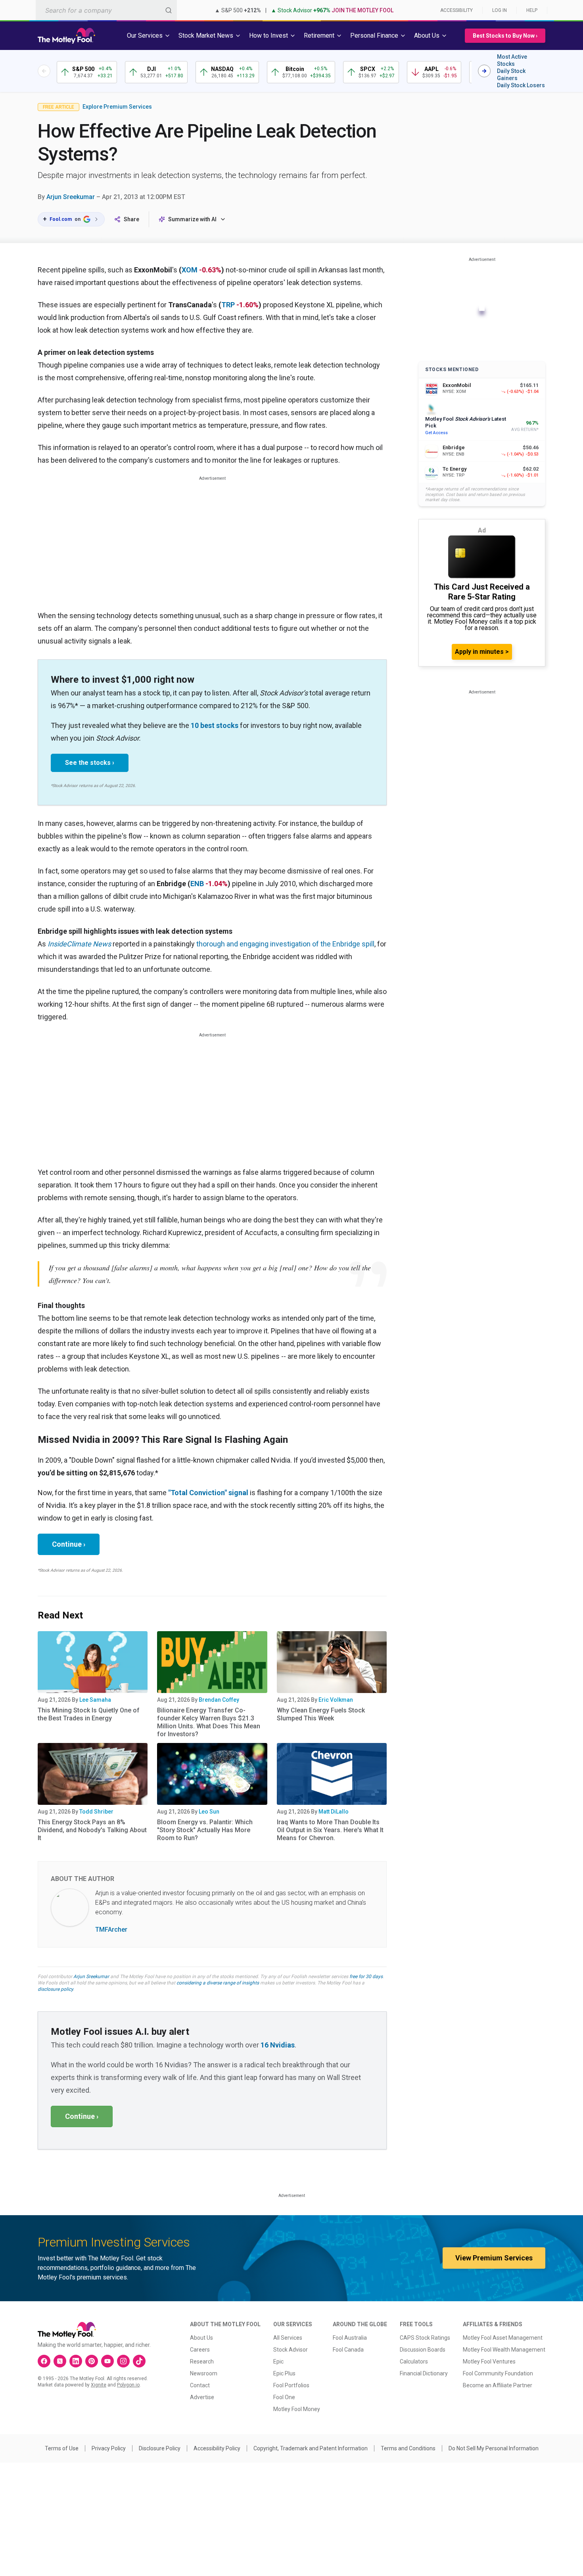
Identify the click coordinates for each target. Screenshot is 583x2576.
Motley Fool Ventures (489, 2361)
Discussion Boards (423, 2350)
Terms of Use (62, 2448)
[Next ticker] (484, 71)
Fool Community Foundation (498, 2373)
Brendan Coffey (219, 1700)
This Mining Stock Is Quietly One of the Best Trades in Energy (89, 1714)
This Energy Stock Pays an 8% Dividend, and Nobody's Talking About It (92, 1830)
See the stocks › (90, 763)
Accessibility (456, 10)
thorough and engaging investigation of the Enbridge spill (285, 944)
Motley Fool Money (297, 2409)
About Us (201, 2338)
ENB (197, 884)
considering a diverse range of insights (218, 1983)
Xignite (99, 2385)
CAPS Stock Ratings (425, 2338)
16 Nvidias (278, 2045)
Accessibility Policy (217, 2448)
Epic (278, 2361)
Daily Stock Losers (521, 85)
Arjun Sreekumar (71, 197)
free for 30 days (366, 1977)
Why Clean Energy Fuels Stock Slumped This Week (321, 1714)
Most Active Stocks (512, 60)
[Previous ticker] (44, 71)
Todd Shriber (96, 1812)
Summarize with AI (192, 219)
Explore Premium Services (117, 107)
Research (202, 2361)
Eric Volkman (336, 1700)
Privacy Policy (109, 2448)
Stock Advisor (291, 2350)
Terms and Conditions (408, 2448)
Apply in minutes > (482, 652)
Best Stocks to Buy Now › (505, 36)
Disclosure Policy (160, 2448)
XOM (190, 270)
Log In (500, 10)
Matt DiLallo (334, 1812)
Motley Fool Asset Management (503, 2338)
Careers (200, 2350)
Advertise (202, 2397)
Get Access (436, 433)
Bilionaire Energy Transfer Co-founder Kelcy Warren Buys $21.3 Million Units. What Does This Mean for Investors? (209, 1722)
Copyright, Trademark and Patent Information (311, 2448)
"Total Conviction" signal (208, 1493)
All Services (288, 2338)
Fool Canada (348, 2350)
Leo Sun (209, 1812)
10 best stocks (215, 725)
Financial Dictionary (424, 2373)
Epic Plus (284, 2373)
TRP (228, 305)
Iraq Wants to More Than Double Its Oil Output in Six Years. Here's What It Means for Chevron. (330, 1830)
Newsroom (204, 2373)
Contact (200, 2385)
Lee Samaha (95, 1700)
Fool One (284, 2397)
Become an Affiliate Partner (498, 2385)
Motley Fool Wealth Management (504, 2350)
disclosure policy (55, 1989)
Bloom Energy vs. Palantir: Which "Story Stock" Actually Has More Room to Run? (205, 1830)
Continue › (69, 1544)
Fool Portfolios (291, 2385)
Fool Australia (350, 2338)
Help (532, 10)
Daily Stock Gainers (511, 75)
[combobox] (106, 10)
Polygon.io (128, 2385)
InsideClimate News (79, 944)
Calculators (414, 2361)
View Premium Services (494, 2258)
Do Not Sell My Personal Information (494, 2448)
